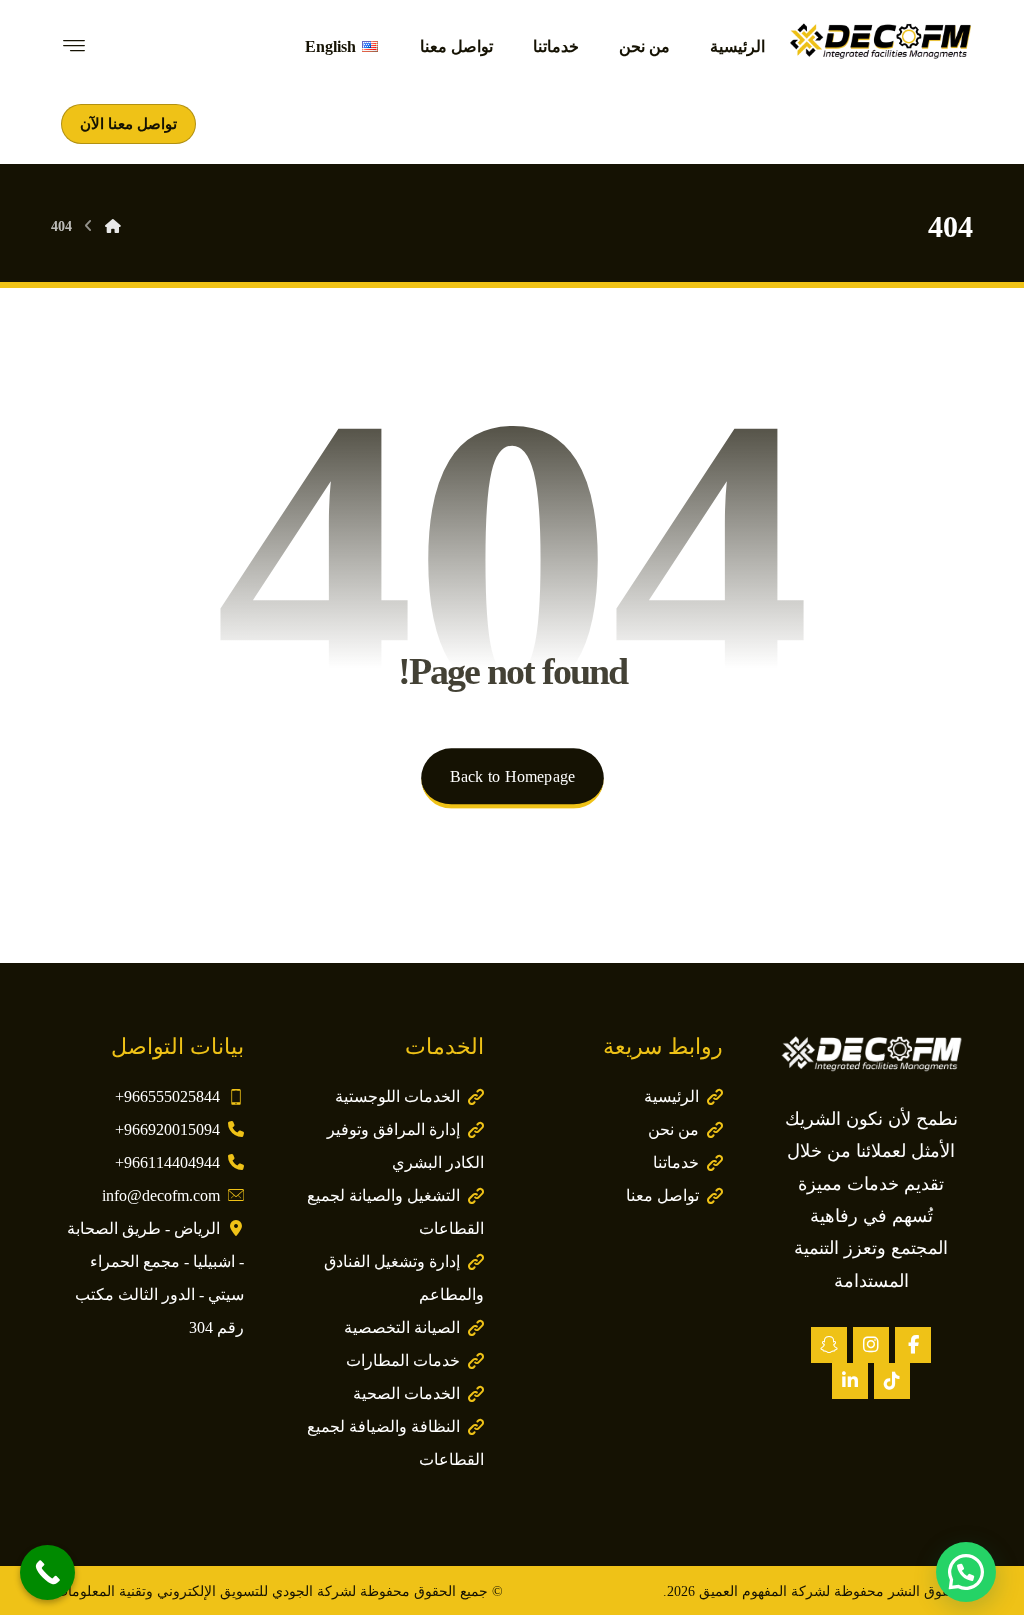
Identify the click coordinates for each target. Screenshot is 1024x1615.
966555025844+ (167, 1096)
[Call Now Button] (47, 1572)
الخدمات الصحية (406, 1393)
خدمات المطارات (403, 1360)
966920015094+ (167, 1129)
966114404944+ (167, 1162)
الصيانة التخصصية (402, 1327)
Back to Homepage (511, 777)
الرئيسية (671, 1096)
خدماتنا (676, 1162)
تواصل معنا (662, 1195)
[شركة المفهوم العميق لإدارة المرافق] (880, 40)
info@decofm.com (161, 1195)
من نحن (673, 1129)
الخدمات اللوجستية (397, 1096)
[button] (913, 1345)
